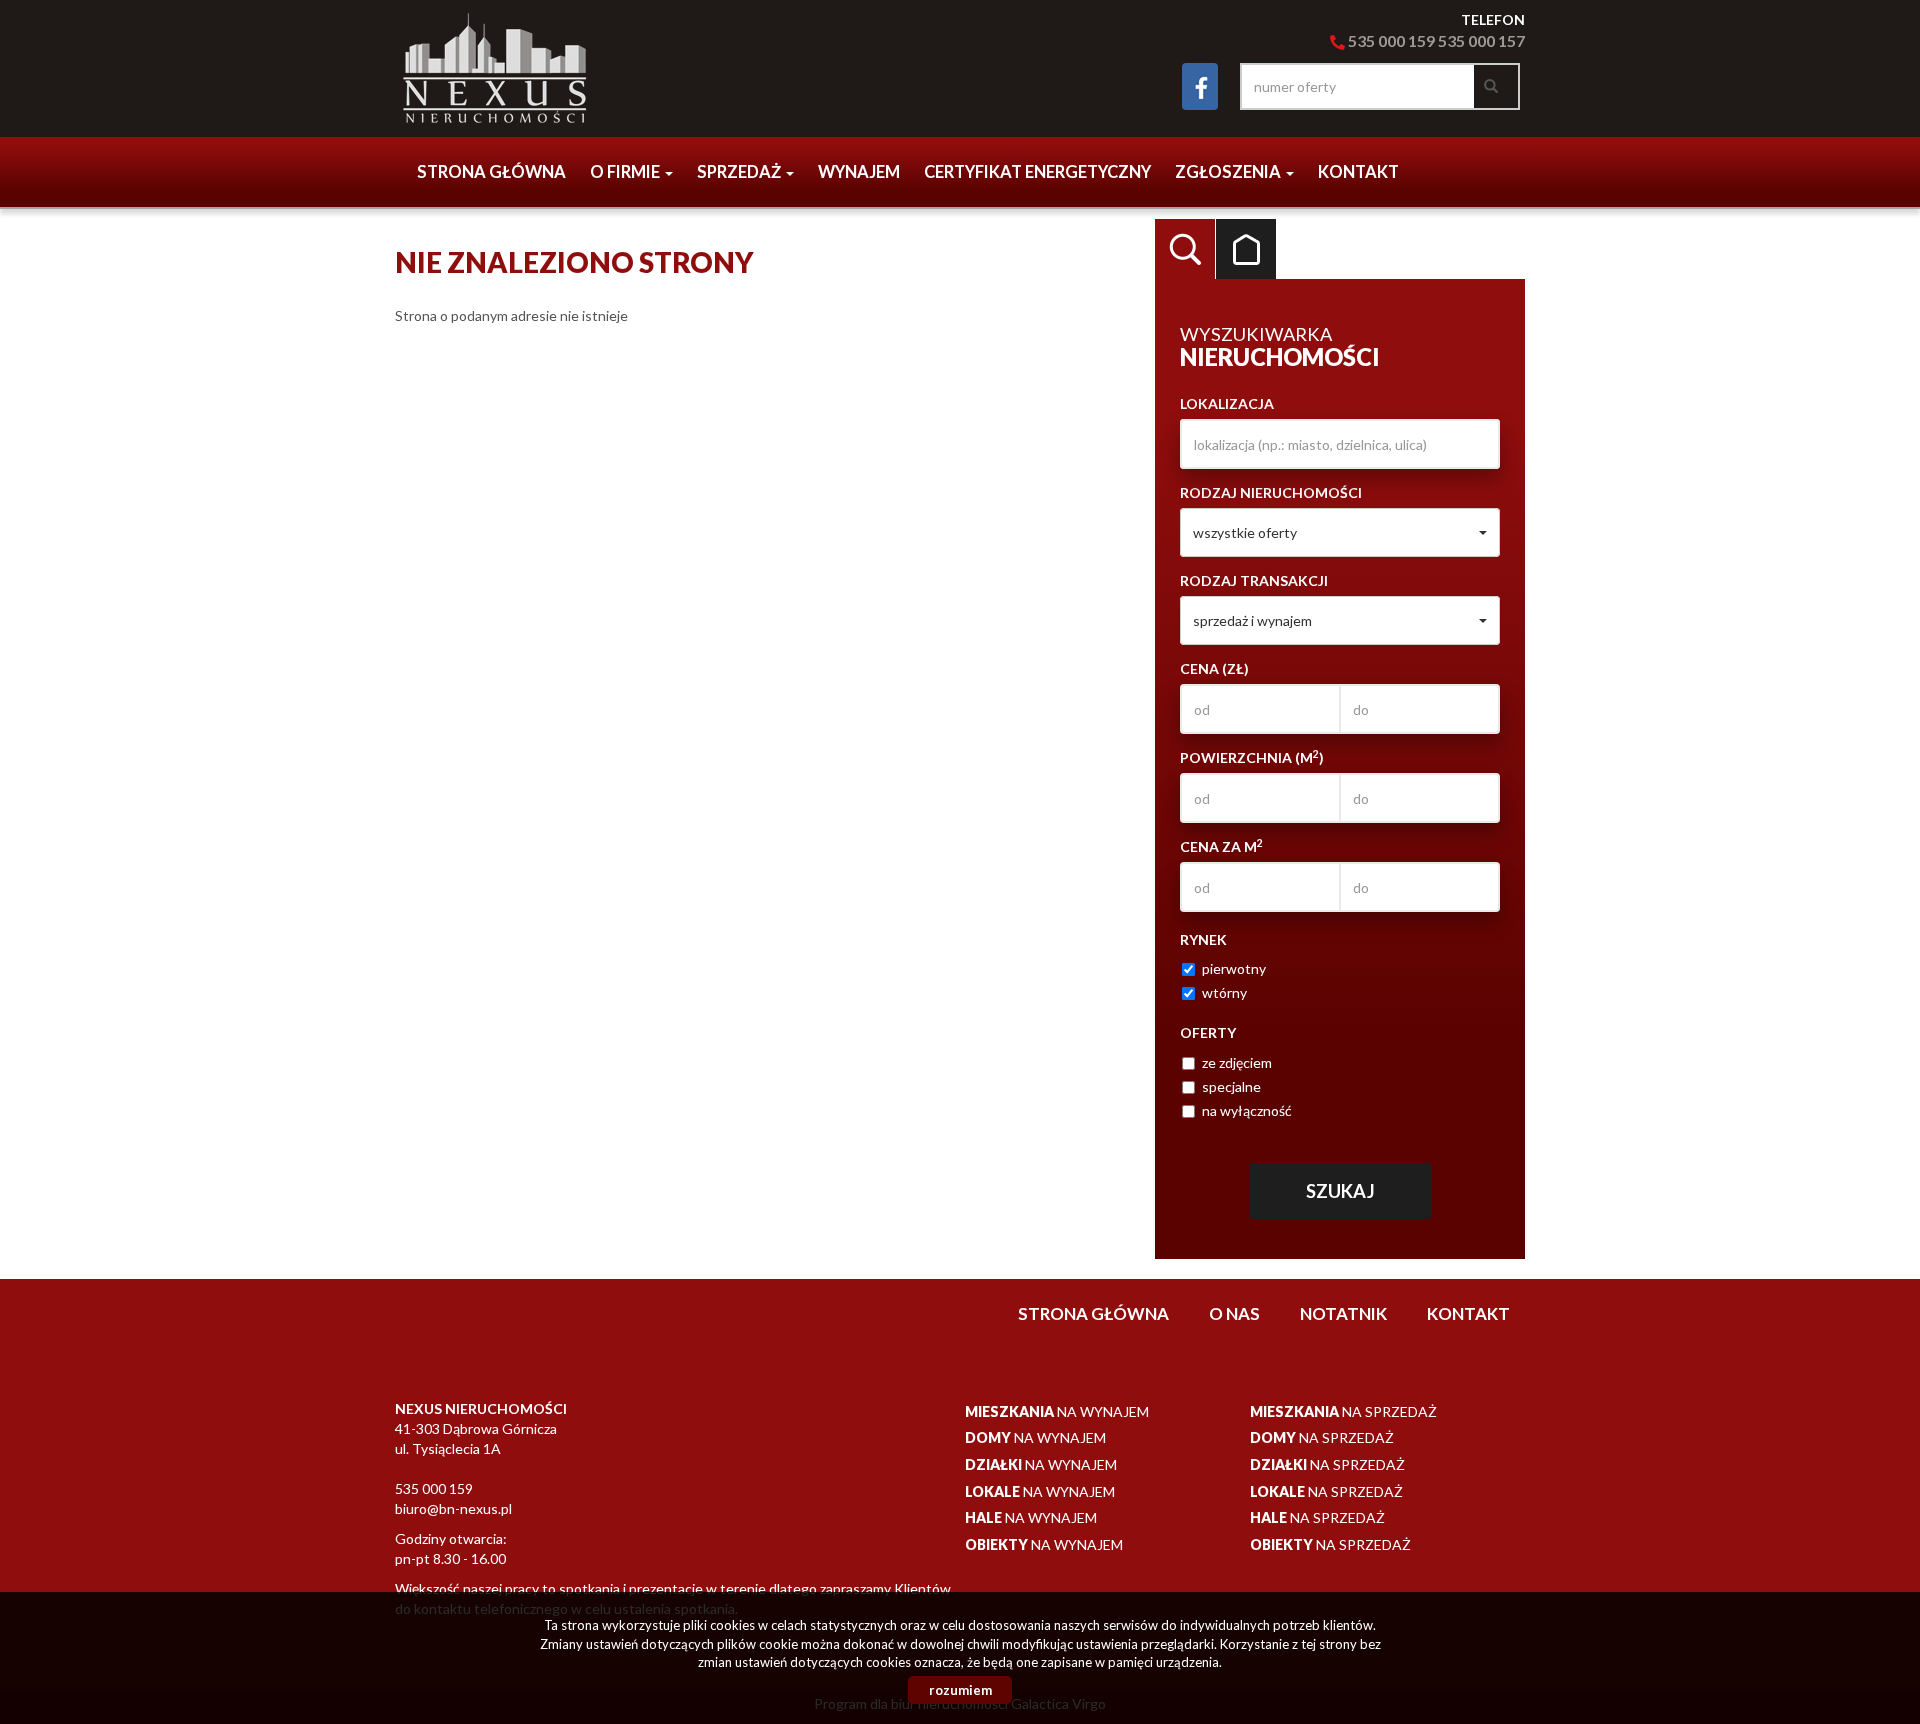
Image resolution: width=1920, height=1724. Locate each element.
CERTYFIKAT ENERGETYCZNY (1037, 172)
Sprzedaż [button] (740, 172)
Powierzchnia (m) (1252, 757)
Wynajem (859, 172)
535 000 (1376, 40)
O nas (1234, 1313)
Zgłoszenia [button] (1229, 172)
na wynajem (1057, 1411)
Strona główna (491, 172)
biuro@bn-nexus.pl (453, 1508)
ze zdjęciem (1237, 1062)
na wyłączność (1247, 1110)
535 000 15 (1475, 40)
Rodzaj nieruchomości (1271, 492)
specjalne (1231, 1086)
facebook (1200, 86)
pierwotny (1234, 968)
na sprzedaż (1343, 1411)
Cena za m (1221, 846)
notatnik (1343, 1313)
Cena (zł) (1214, 668)
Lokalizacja (1227, 403)
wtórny (1224, 992)
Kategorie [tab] (1246, 249)
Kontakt (1358, 172)
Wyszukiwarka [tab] (1185, 249)
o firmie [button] (626, 172)
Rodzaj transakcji (1254, 580)
